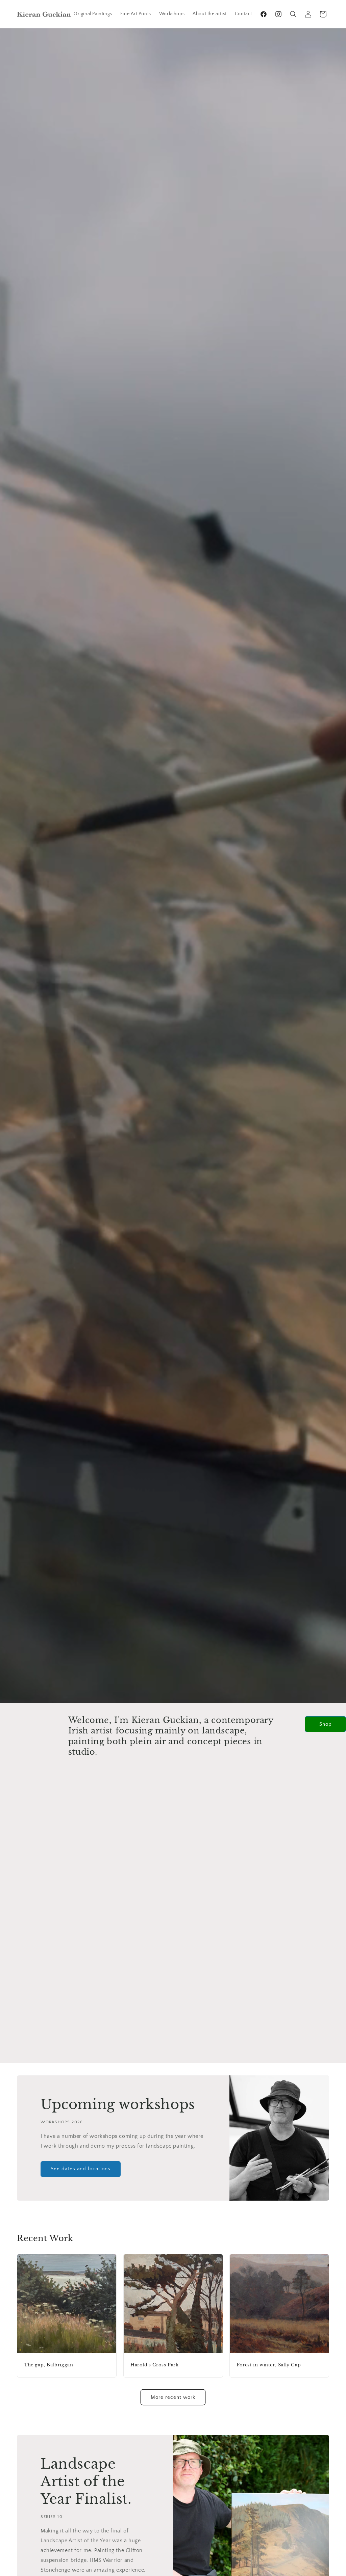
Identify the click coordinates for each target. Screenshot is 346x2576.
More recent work (173, 2397)
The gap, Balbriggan (48, 2365)
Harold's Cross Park (154, 2365)
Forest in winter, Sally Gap (269, 2365)
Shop (326, 1724)
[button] (293, 14)
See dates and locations (81, 2169)
